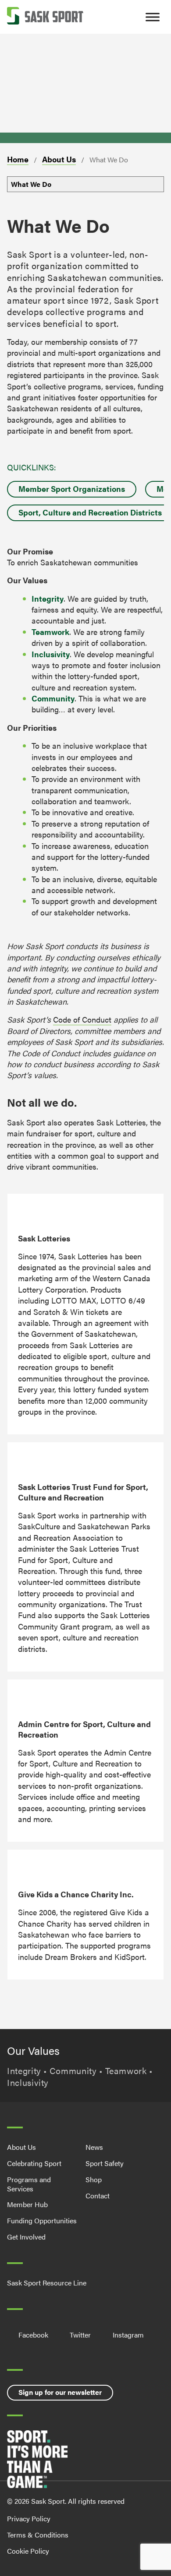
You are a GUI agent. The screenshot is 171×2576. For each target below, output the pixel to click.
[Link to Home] (45, 17)
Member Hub (27, 2204)
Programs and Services (29, 2184)
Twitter (80, 2335)
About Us (59, 159)
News (94, 2147)
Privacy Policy (29, 2518)
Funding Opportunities (42, 2220)
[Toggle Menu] (153, 17)
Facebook (33, 2335)
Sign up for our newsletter (60, 2392)
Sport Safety (105, 2163)
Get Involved (26, 2237)
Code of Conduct (82, 1019)
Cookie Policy (28, 2551)
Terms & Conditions (38, 2535)
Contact (98, 2196)
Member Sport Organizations (72, 489)
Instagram (128, 2335)
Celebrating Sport (34, 2163)
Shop (94, 2179)
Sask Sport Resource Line (47, 2283)
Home (18, 159)
